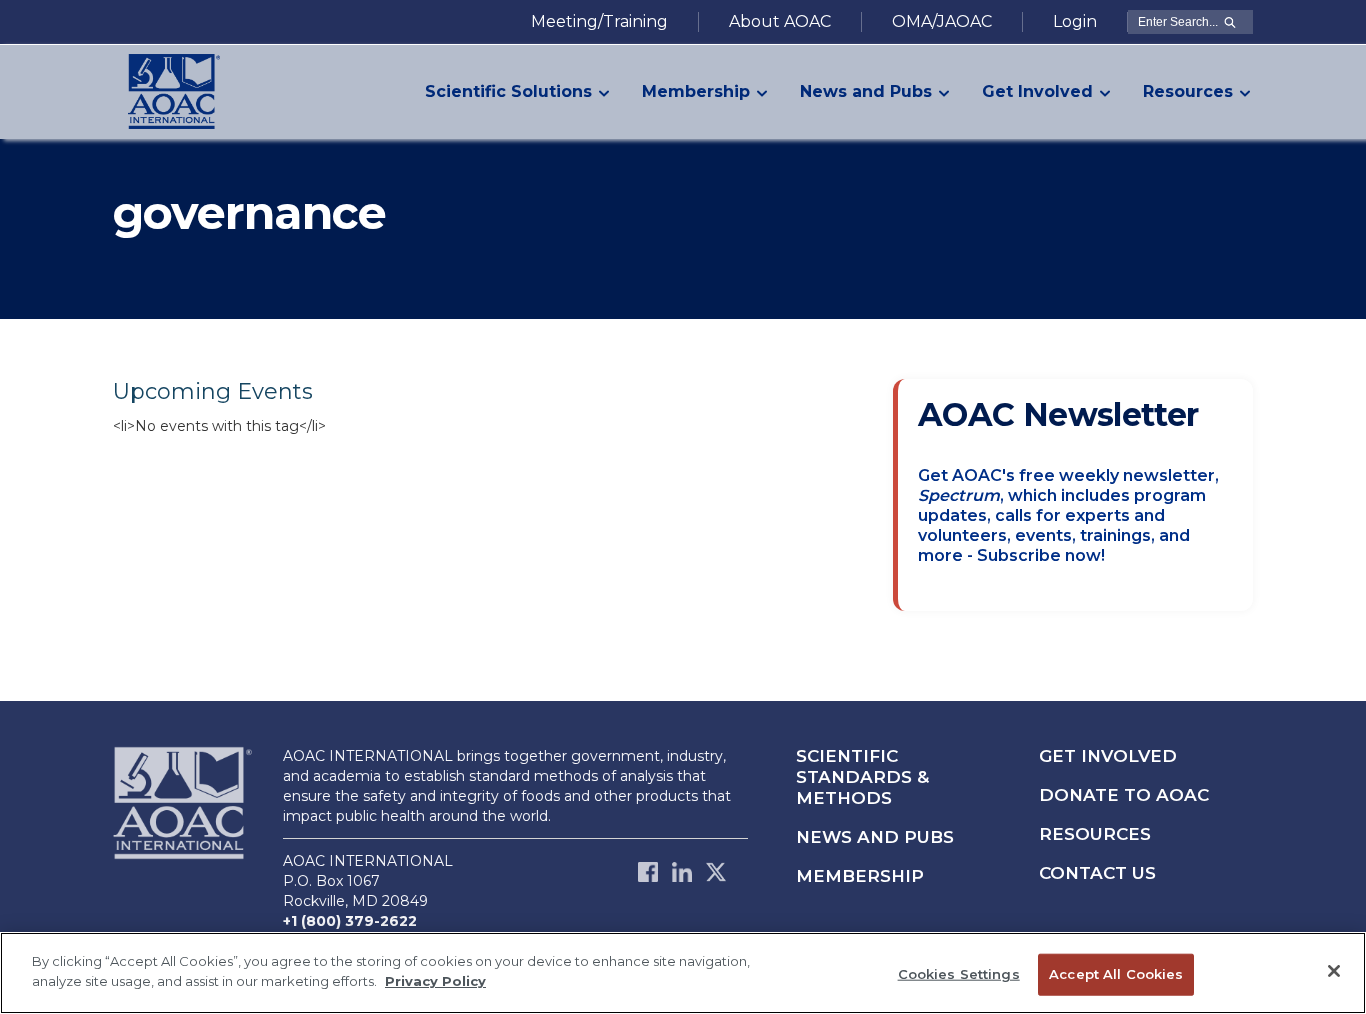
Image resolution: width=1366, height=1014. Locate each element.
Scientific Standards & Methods (862, 777)
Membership (860, 876)
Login (1075, 21)
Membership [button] (696, 91)
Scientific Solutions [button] (508, 91)
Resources (1095, 834)
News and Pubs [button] (866, 91)
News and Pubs (875, 837)
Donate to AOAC (1124, 795)
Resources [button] (1188, 91)
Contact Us (1097, 873)
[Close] (1334, 971)
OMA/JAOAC (942, 21)
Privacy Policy (435, 980)
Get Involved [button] (1037, 91)
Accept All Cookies (1116, 974)
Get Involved (1108, 756)
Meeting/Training (599, 21)
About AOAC (780, 21)
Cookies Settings (959, 974)
